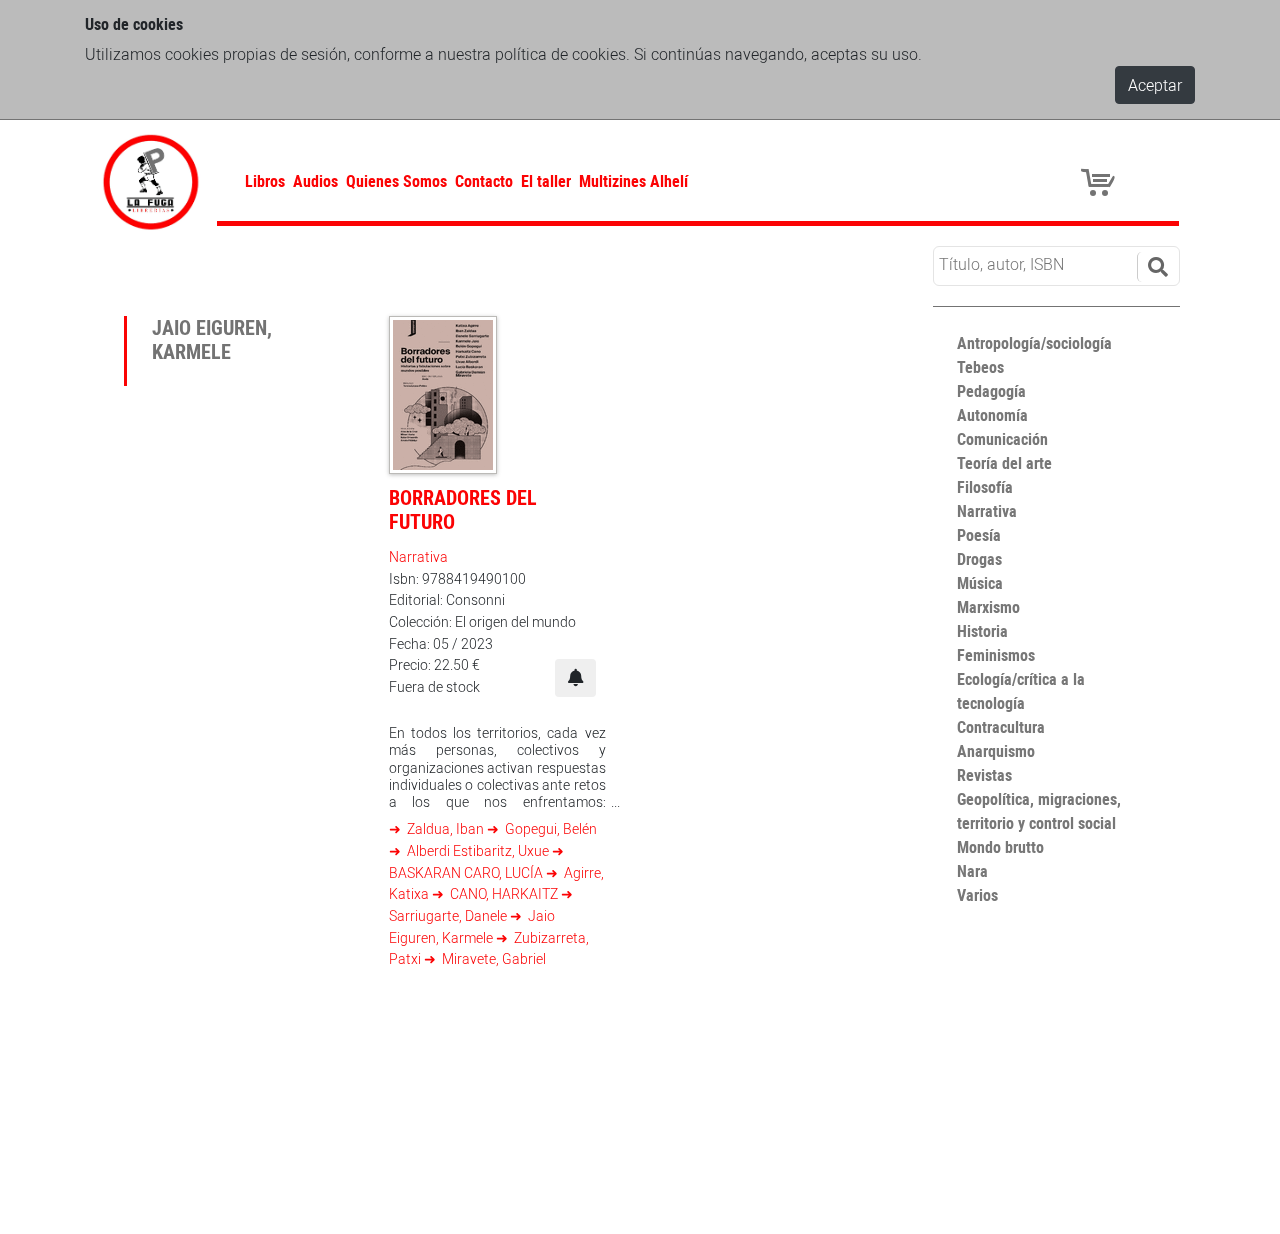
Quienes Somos (396, 181)
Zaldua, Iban (445, 828)
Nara (972, 871)
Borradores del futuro (463, 509)
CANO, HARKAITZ (504, 893)
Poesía (979, 535)
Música (980, 583)
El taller (546, 181)
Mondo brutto (1000, 847)
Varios (977, 895)
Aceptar (1155, 85)
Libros (265, 181)
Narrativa (418, 556)
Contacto (484, 181)
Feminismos (996, 655)
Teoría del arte (1004, 463)
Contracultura (1001, 727)
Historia (982, 631)
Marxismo (988, 607)
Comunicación (1002, 439)
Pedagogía (991, 391)
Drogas (979, 559)
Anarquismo (996, 751)
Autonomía (992, 415)
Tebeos (980, 367)
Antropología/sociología (1034, 343)
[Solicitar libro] (575, 678)
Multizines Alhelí (633, 181)
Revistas (984, 775)
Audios (315, 181)
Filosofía (985, 487)
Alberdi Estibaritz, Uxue (478, 850)
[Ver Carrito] (1101, 181)
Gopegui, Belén (549, 828)
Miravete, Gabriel (492, 958)
